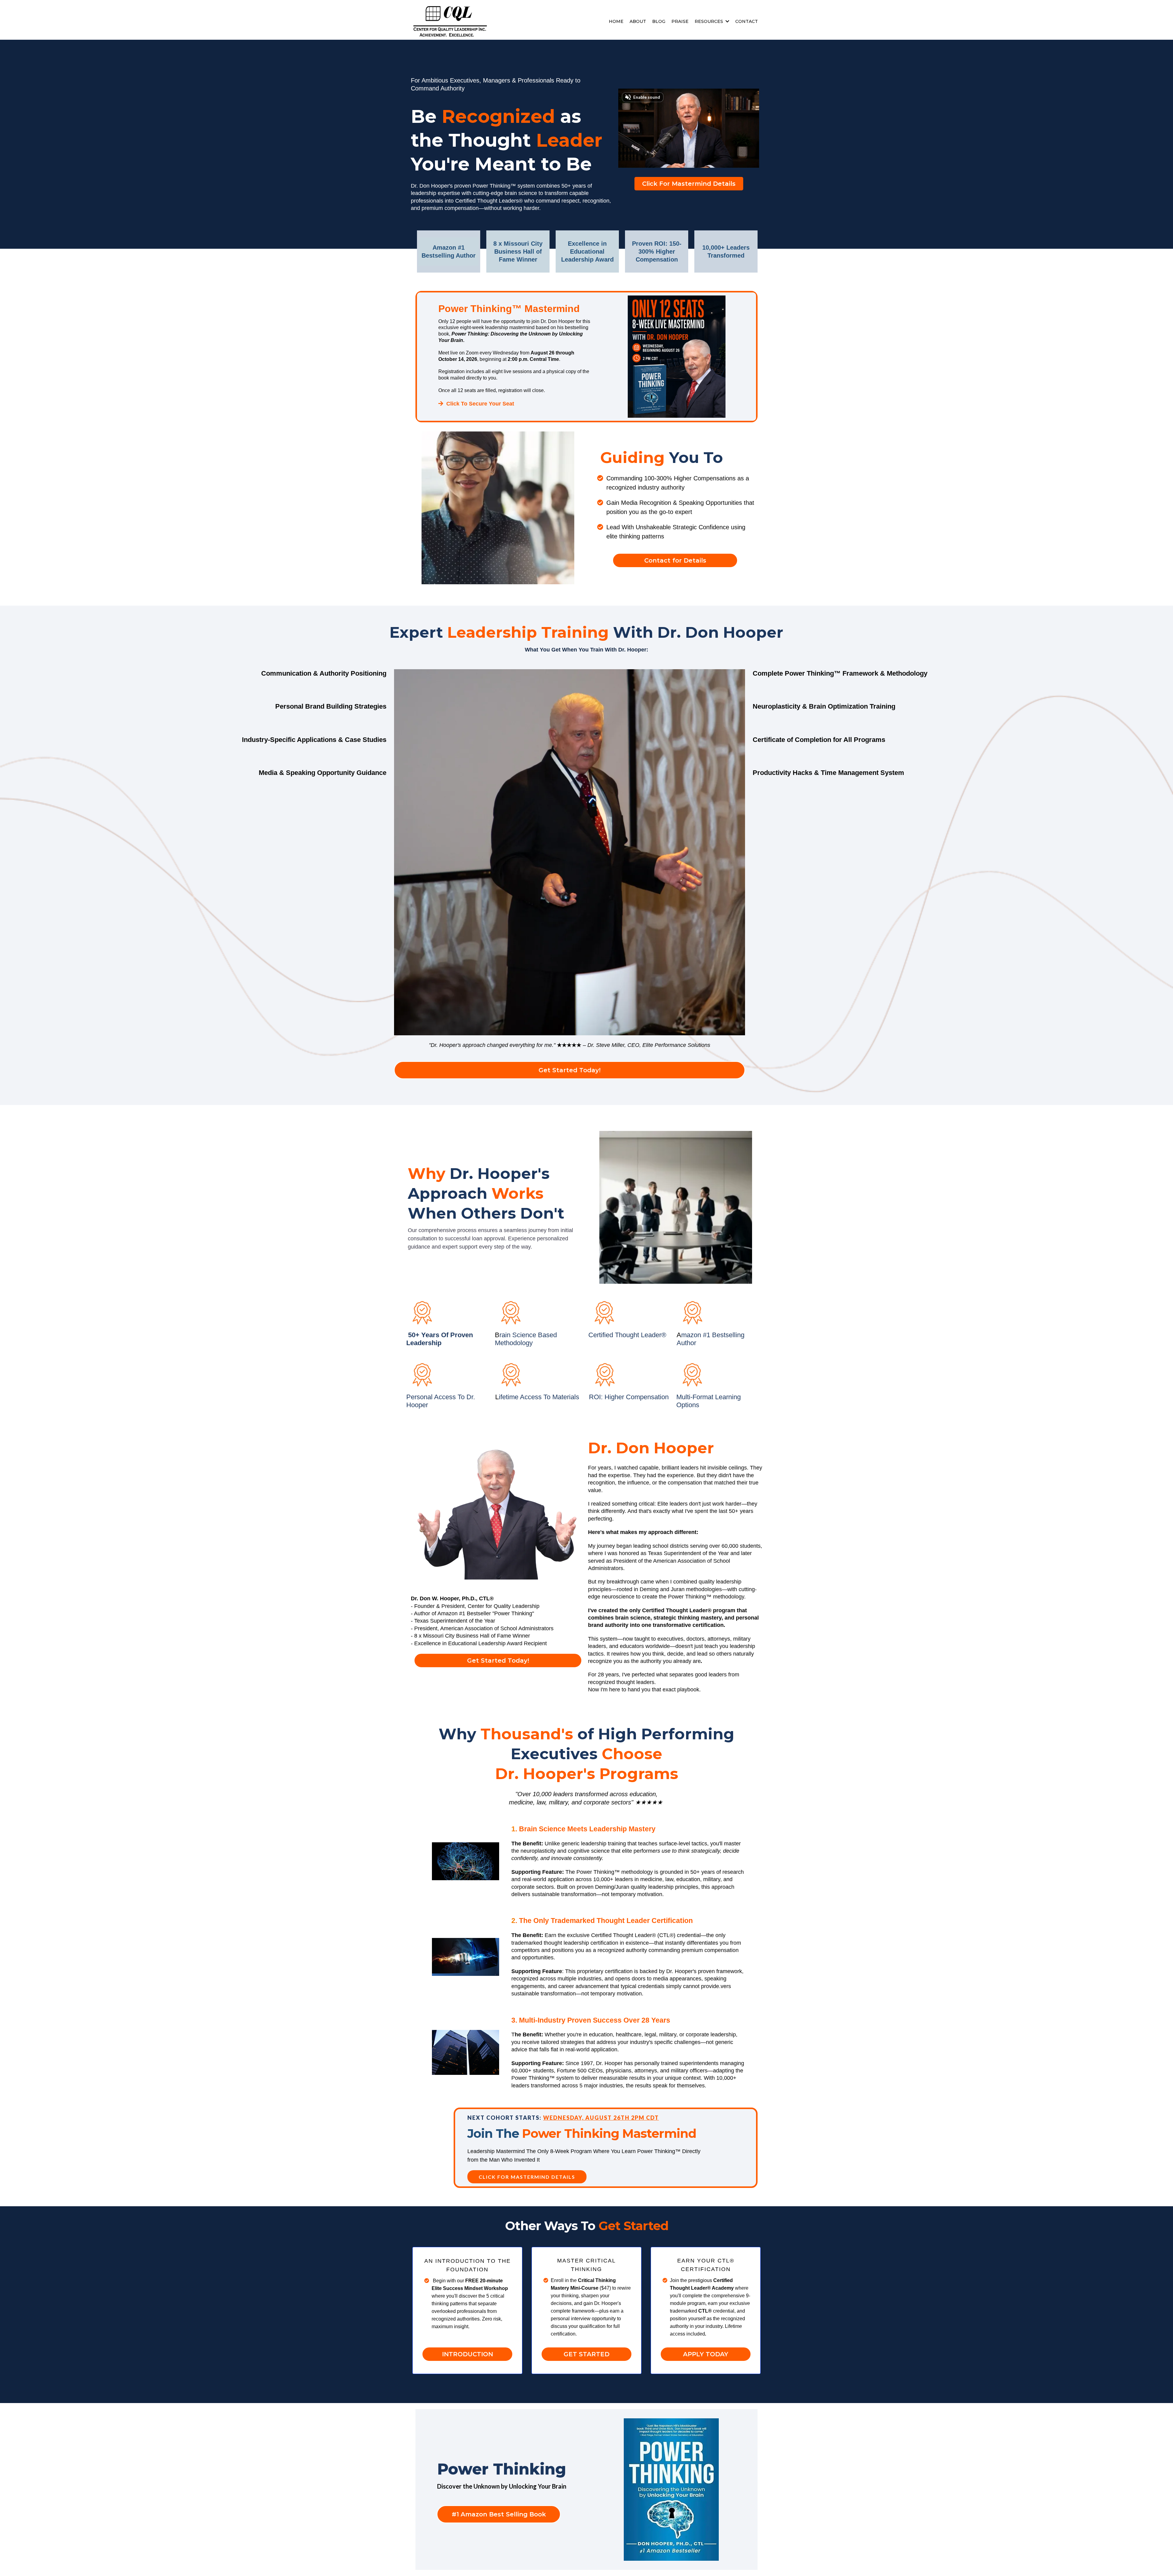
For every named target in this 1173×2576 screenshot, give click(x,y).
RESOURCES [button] (709, 21)
